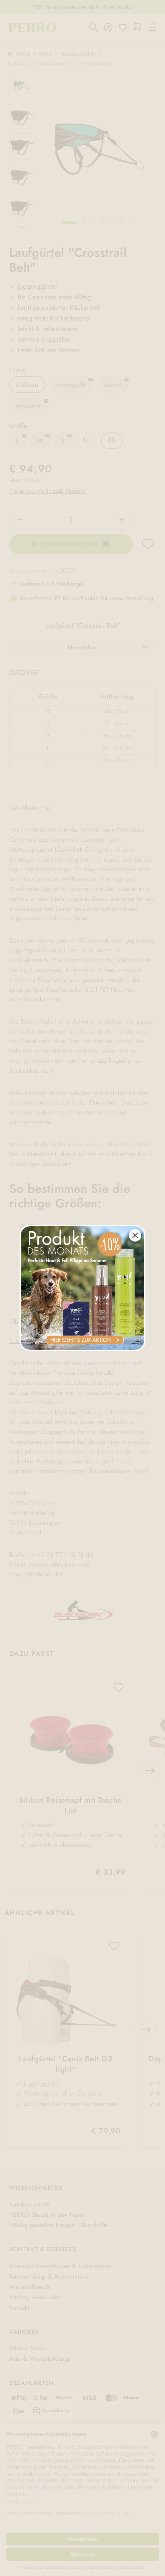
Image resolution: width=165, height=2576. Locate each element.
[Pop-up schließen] (135, 1235)
